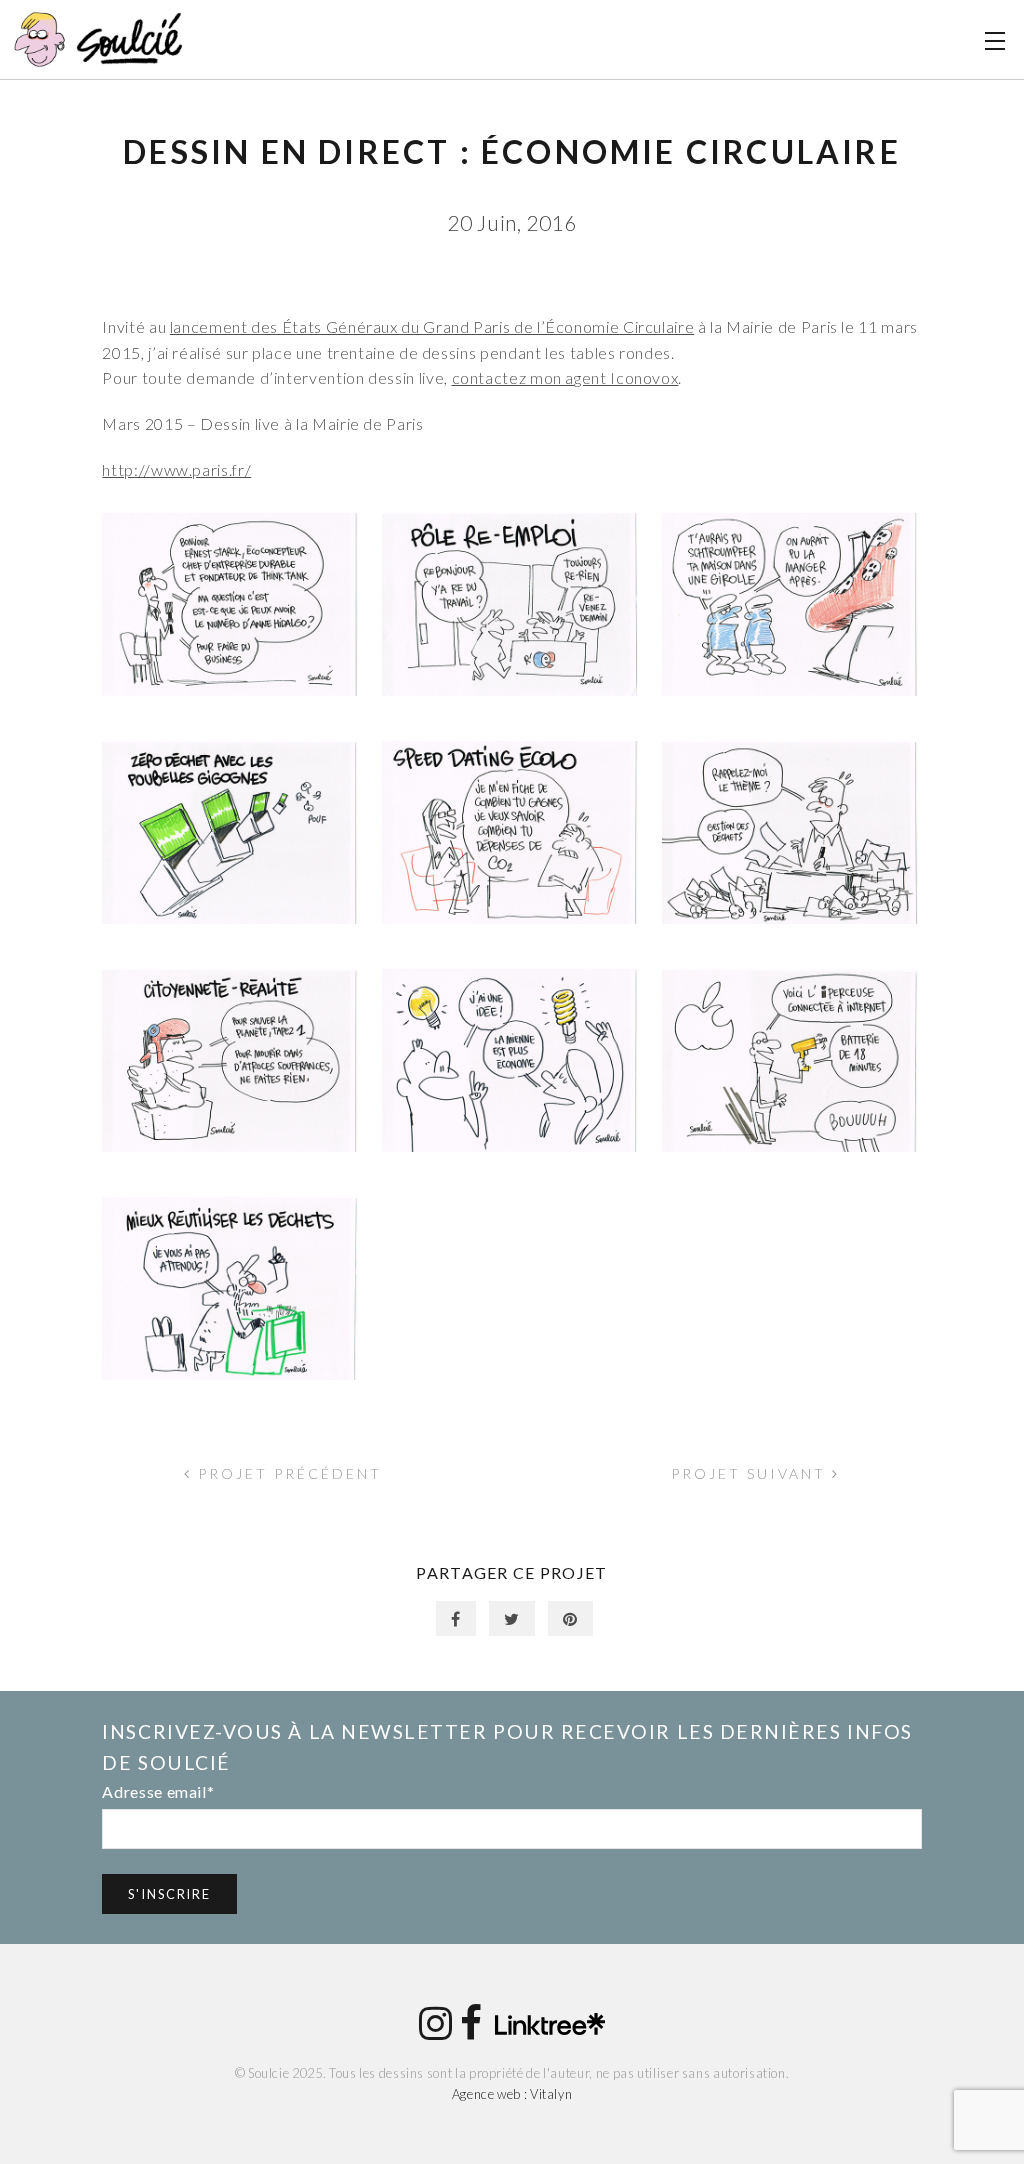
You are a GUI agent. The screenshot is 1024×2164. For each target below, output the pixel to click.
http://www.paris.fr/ (176, 469)
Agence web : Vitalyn (512, 2094)
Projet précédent (287, 1473)
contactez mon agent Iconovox (565, 377)
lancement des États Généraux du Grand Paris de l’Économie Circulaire (432, 326)
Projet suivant (751, 1473)
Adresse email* (158, 1791)
